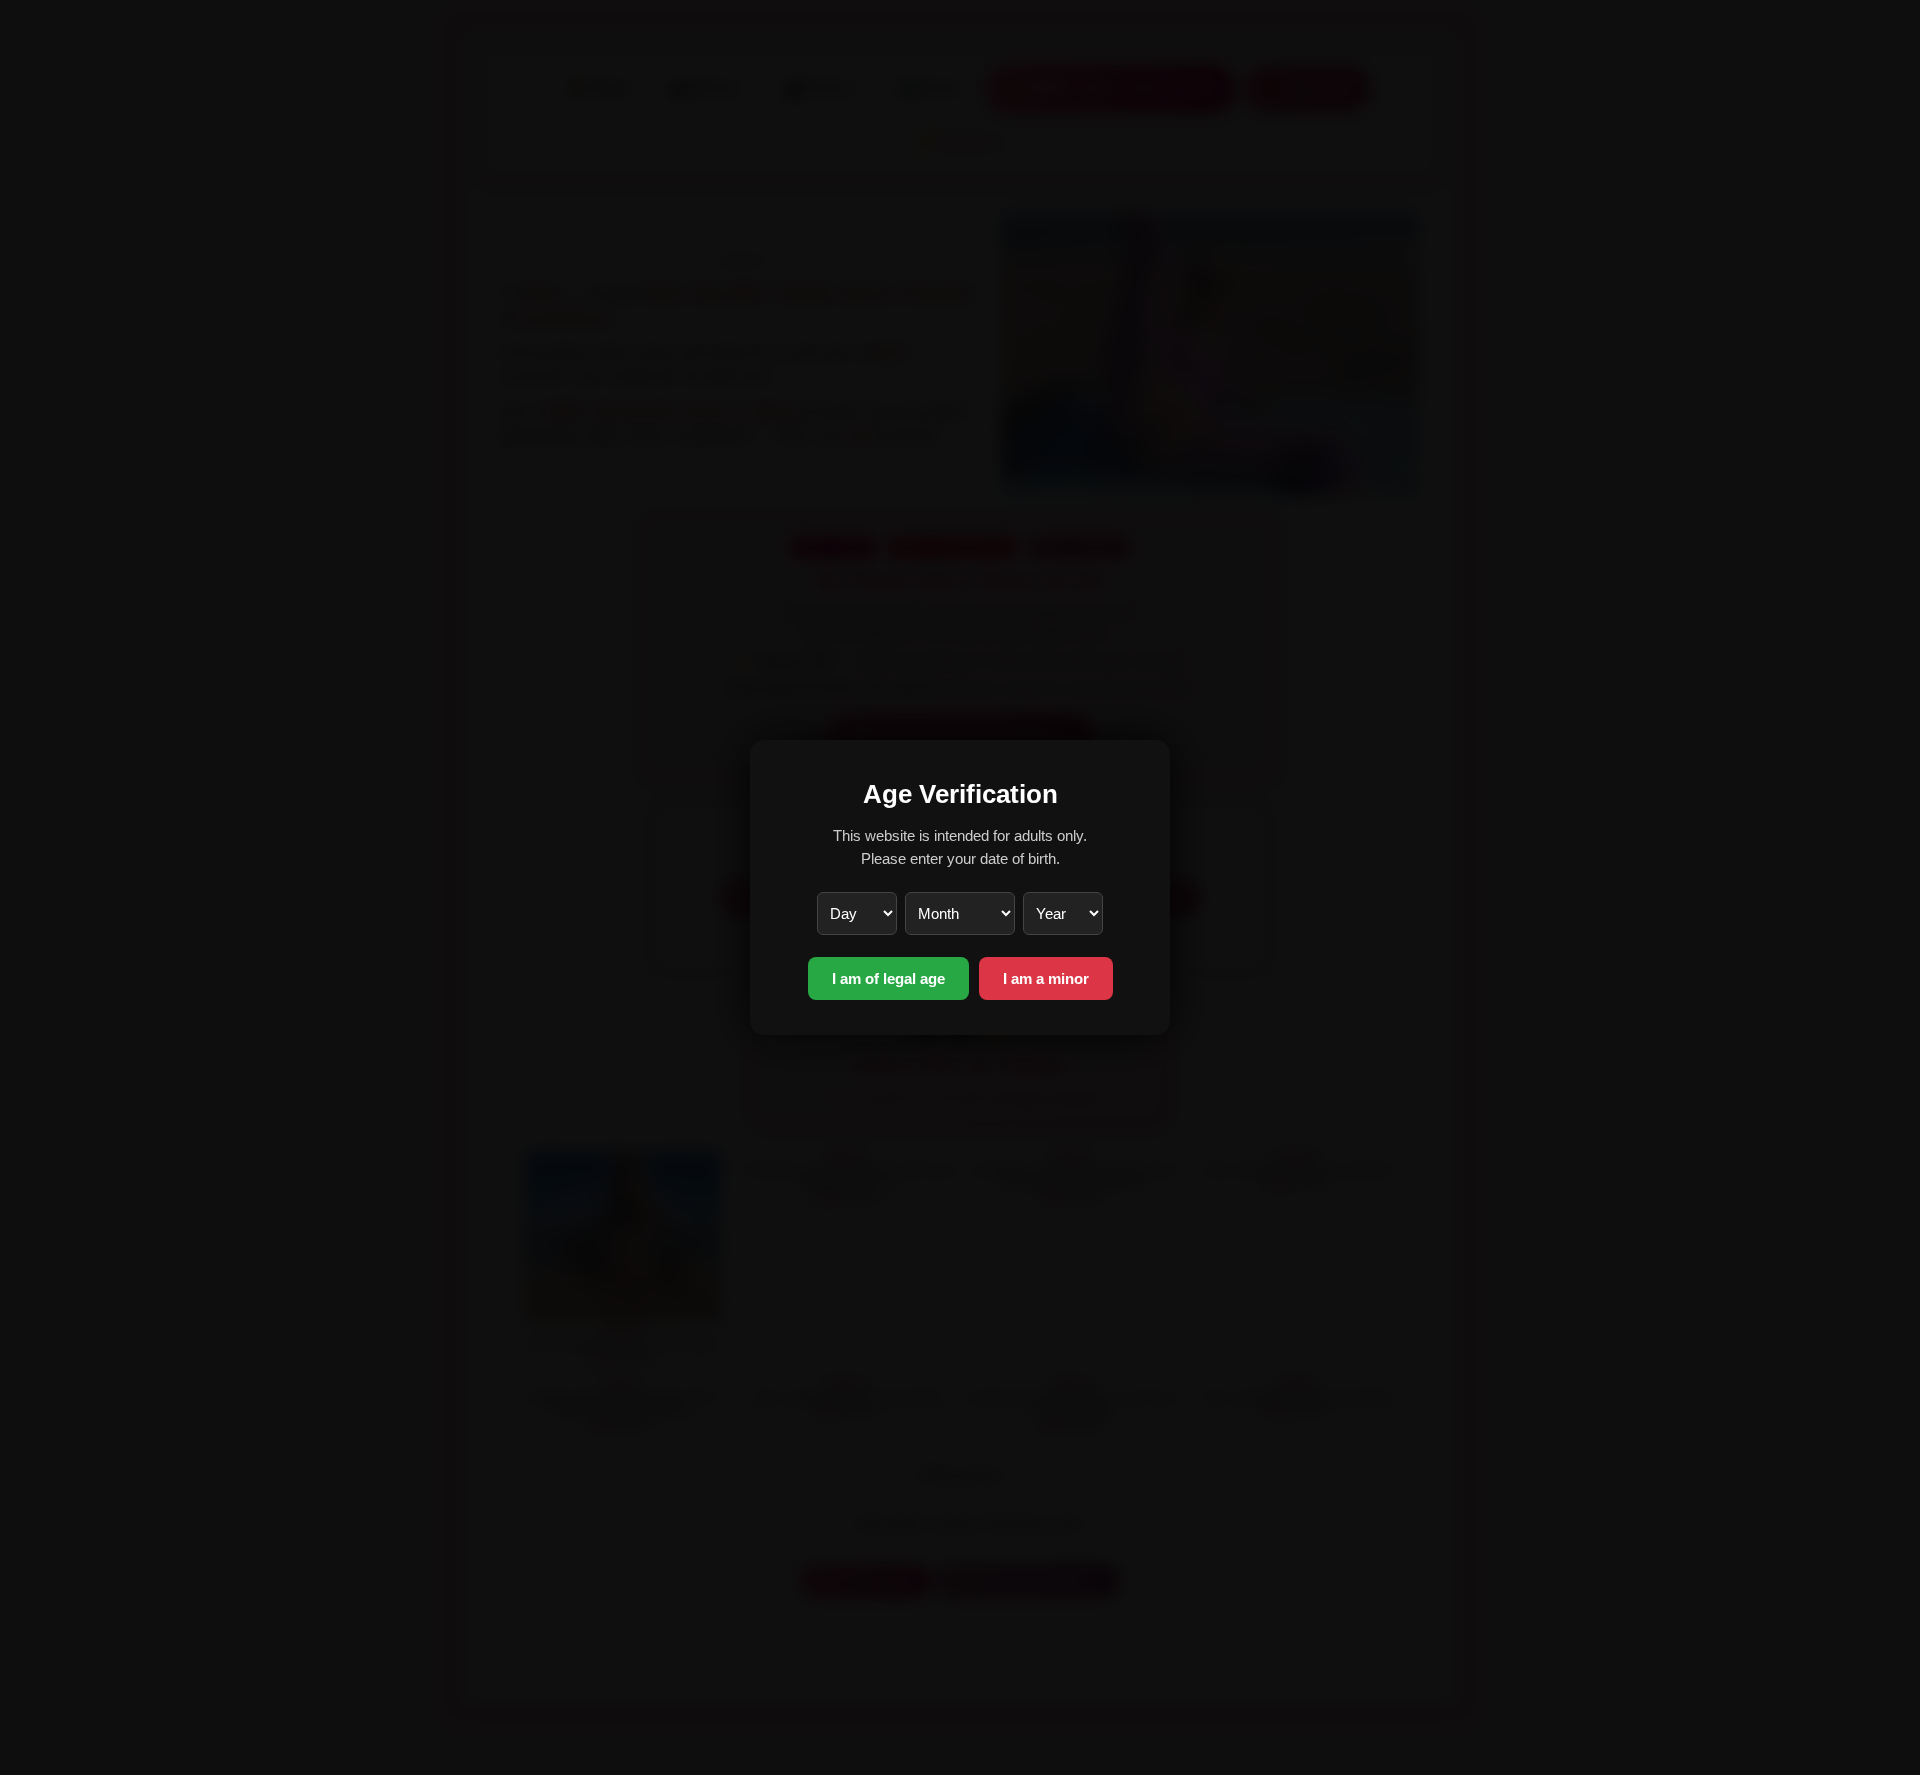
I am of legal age (888, 978)
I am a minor (1046, 978)
